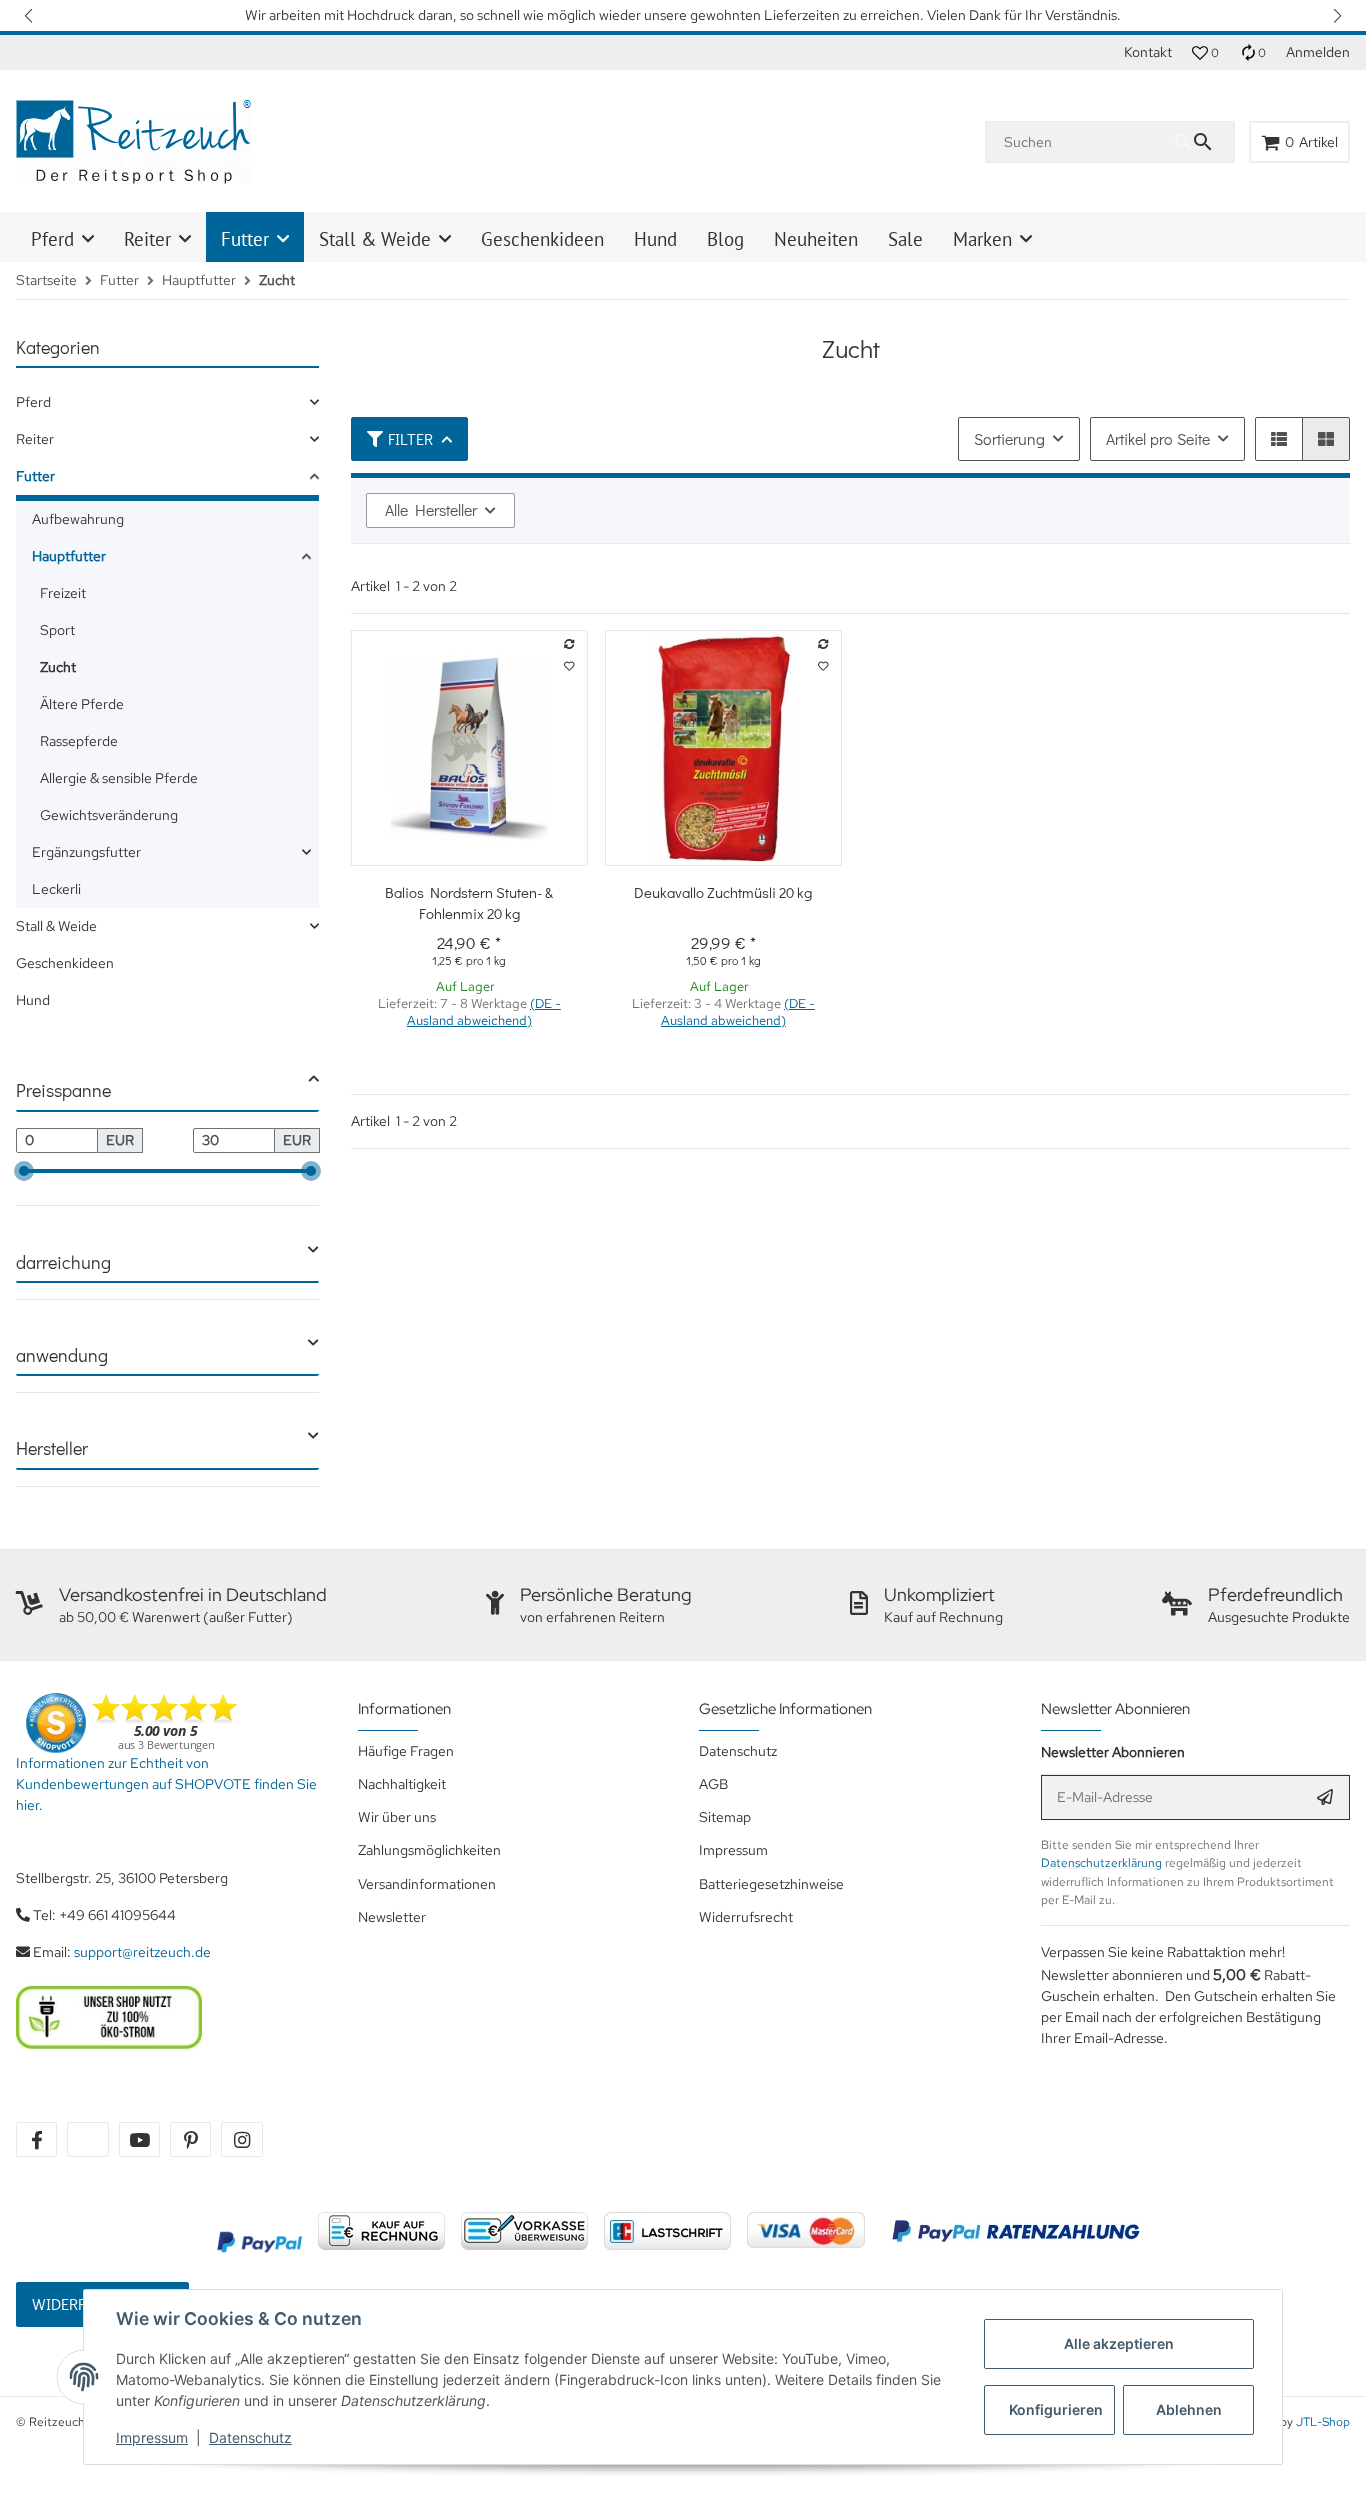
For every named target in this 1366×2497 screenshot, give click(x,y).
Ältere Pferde (82, 704)
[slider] (24, 1171)
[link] (167, 402)
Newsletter (392, 1917)
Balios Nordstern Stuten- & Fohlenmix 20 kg (469, 902)
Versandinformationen (427, 1884)
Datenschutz (250, 2437)
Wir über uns (397, 1817)
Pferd (33, 402)
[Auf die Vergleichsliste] (569, 645)
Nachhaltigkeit (402, 1784)
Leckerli (56, 889)
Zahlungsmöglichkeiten (429, 1850)
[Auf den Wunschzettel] (569, 667)
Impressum (152, 2437)
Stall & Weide (56, 926)
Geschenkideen (65, 963)
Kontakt (1148, 52)
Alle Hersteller (431, 509)
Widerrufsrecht (746, 1917)
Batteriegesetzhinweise (771, 1884)
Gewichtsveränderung (109, 815)
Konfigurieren (1056, 2409)
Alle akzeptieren (1119, 2343)
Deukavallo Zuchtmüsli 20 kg (723, 892)
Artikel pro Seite (1158, 438)
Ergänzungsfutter (86, 852)
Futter (35, 476)
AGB (713, 1784)
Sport (57, 630)
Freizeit (63, 593)
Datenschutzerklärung (1101, 1863)
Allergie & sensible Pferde (119, 778)
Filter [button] (410, 438)
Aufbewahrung (78, 519)
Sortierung (1009, 438)
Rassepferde (79, 741)
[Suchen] (1204, 142)
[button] (30, 15)
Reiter (35, 439)
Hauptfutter (69, 556)
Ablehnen (1189, 2409)
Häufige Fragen (406, 1751)
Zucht (58, 667)
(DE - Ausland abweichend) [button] (484, 1012)
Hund (33, 1000)
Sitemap (725, 1817)
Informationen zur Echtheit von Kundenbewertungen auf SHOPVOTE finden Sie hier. (166, 1784)
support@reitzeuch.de (142, 1952)
